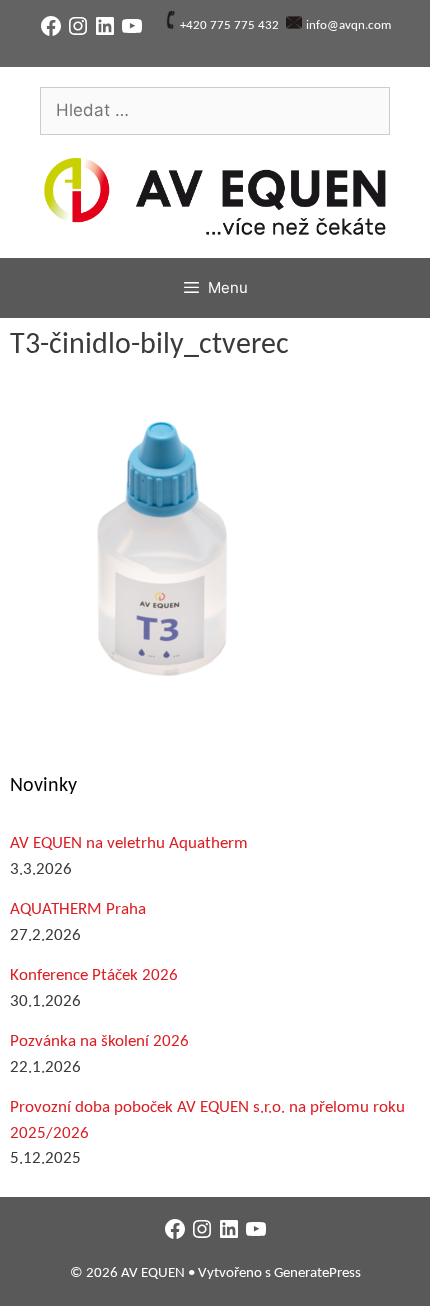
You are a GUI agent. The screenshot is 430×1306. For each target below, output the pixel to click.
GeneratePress (317, 1273)
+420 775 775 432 (229, 25)
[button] (160, 545)
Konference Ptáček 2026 (94, 975)
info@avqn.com (348, 25)
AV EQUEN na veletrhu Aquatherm (129, 843)
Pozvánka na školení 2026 (99, 1041)
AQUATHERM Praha (78, 909)
